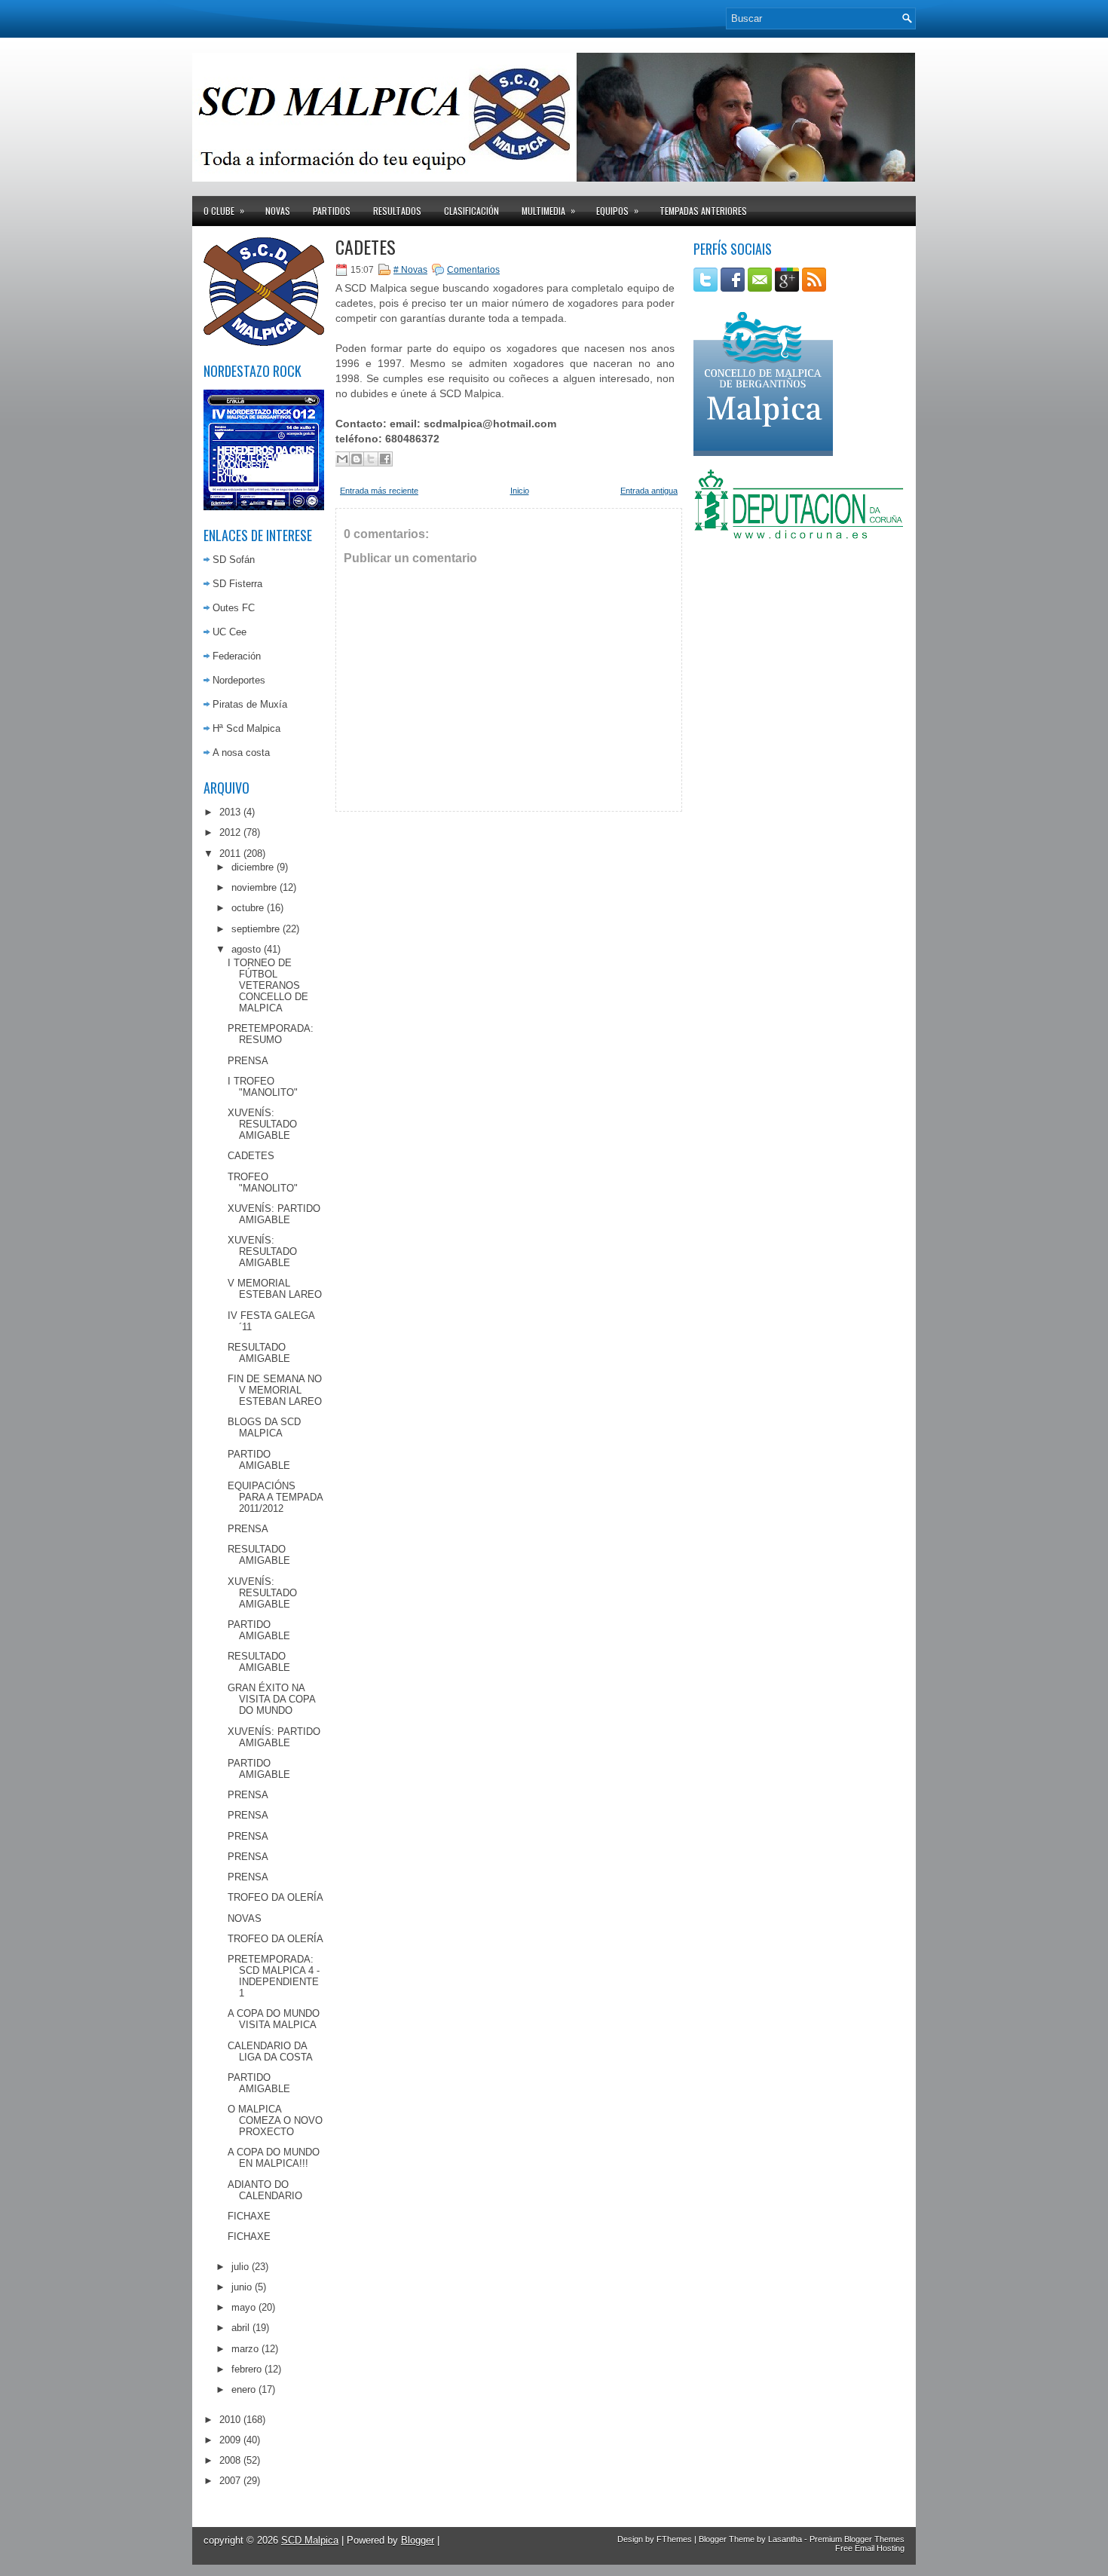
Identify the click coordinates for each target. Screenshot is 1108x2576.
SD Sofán (234, 560)
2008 (230, 2460)
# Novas (410, 270)
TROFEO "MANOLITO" (263, 1182)
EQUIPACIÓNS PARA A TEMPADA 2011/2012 (275, 1497)
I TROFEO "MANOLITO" (263, 1087)
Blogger (418, 2540)
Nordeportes (239, 680)
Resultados (397, 211)
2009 (230, 2440)
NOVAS (245, 1918)
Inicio (520, 491)
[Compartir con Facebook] (385, 459)
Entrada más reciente (379, 491)
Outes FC (234, 608)
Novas (278, 211)
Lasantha (785, 2539)
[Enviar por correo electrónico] (342, 459)
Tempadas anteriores (703, 211)
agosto (246, 949)
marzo (245, 2349)
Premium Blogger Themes (857, 2539)
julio (240, 2267)
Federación (237, 656)
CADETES (251, 1156)
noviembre (254, 887)
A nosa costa (241, 753)
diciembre (253, 867)
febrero (246, 2369)
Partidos (332, 211)
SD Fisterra (237, 584)
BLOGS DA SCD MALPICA (264, 1427)
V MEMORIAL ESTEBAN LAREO (275, 1289)
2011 (230, 854)
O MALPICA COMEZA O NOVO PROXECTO (275, 2120)
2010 (230, 2420)
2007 (230, 2481)
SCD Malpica (310, 2540)
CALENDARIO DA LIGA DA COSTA (270, 2051)
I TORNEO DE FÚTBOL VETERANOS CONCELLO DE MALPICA (268, 985)
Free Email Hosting (870, 2548)
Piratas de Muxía (250, 704)
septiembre (256, 929)
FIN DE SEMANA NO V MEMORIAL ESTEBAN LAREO (275, 1390)
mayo (243, 2307)
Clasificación (471, 211)
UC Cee (230, 632)
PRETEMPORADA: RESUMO (271, 1034)
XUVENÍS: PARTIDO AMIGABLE (274, 1214)
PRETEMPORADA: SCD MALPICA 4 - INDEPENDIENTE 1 (274, 1976)
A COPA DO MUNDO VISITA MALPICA (274, 2019)
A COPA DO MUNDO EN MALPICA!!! (274, 2158)
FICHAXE (249, 2216)
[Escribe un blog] (357, 459)
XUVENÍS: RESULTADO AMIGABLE (262, 1124)
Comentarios (473, 270)
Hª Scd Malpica (246, 728)
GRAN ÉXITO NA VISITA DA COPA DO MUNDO (271, 1699)
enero (243, 2389)
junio (242, 2287)
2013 (230, 812)
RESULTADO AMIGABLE (259, 1353)
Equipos (617, 210)
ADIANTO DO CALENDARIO (265, 2190)
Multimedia (548, 210)
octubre (248, 908)
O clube (224, 210)
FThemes (674, 2539)
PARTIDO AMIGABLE (259, 1460)
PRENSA (248, 1061)
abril (240, 2328)
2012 (230, 832)
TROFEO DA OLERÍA (275, 1897)
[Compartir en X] (371, 459)
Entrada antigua (649, 491)
